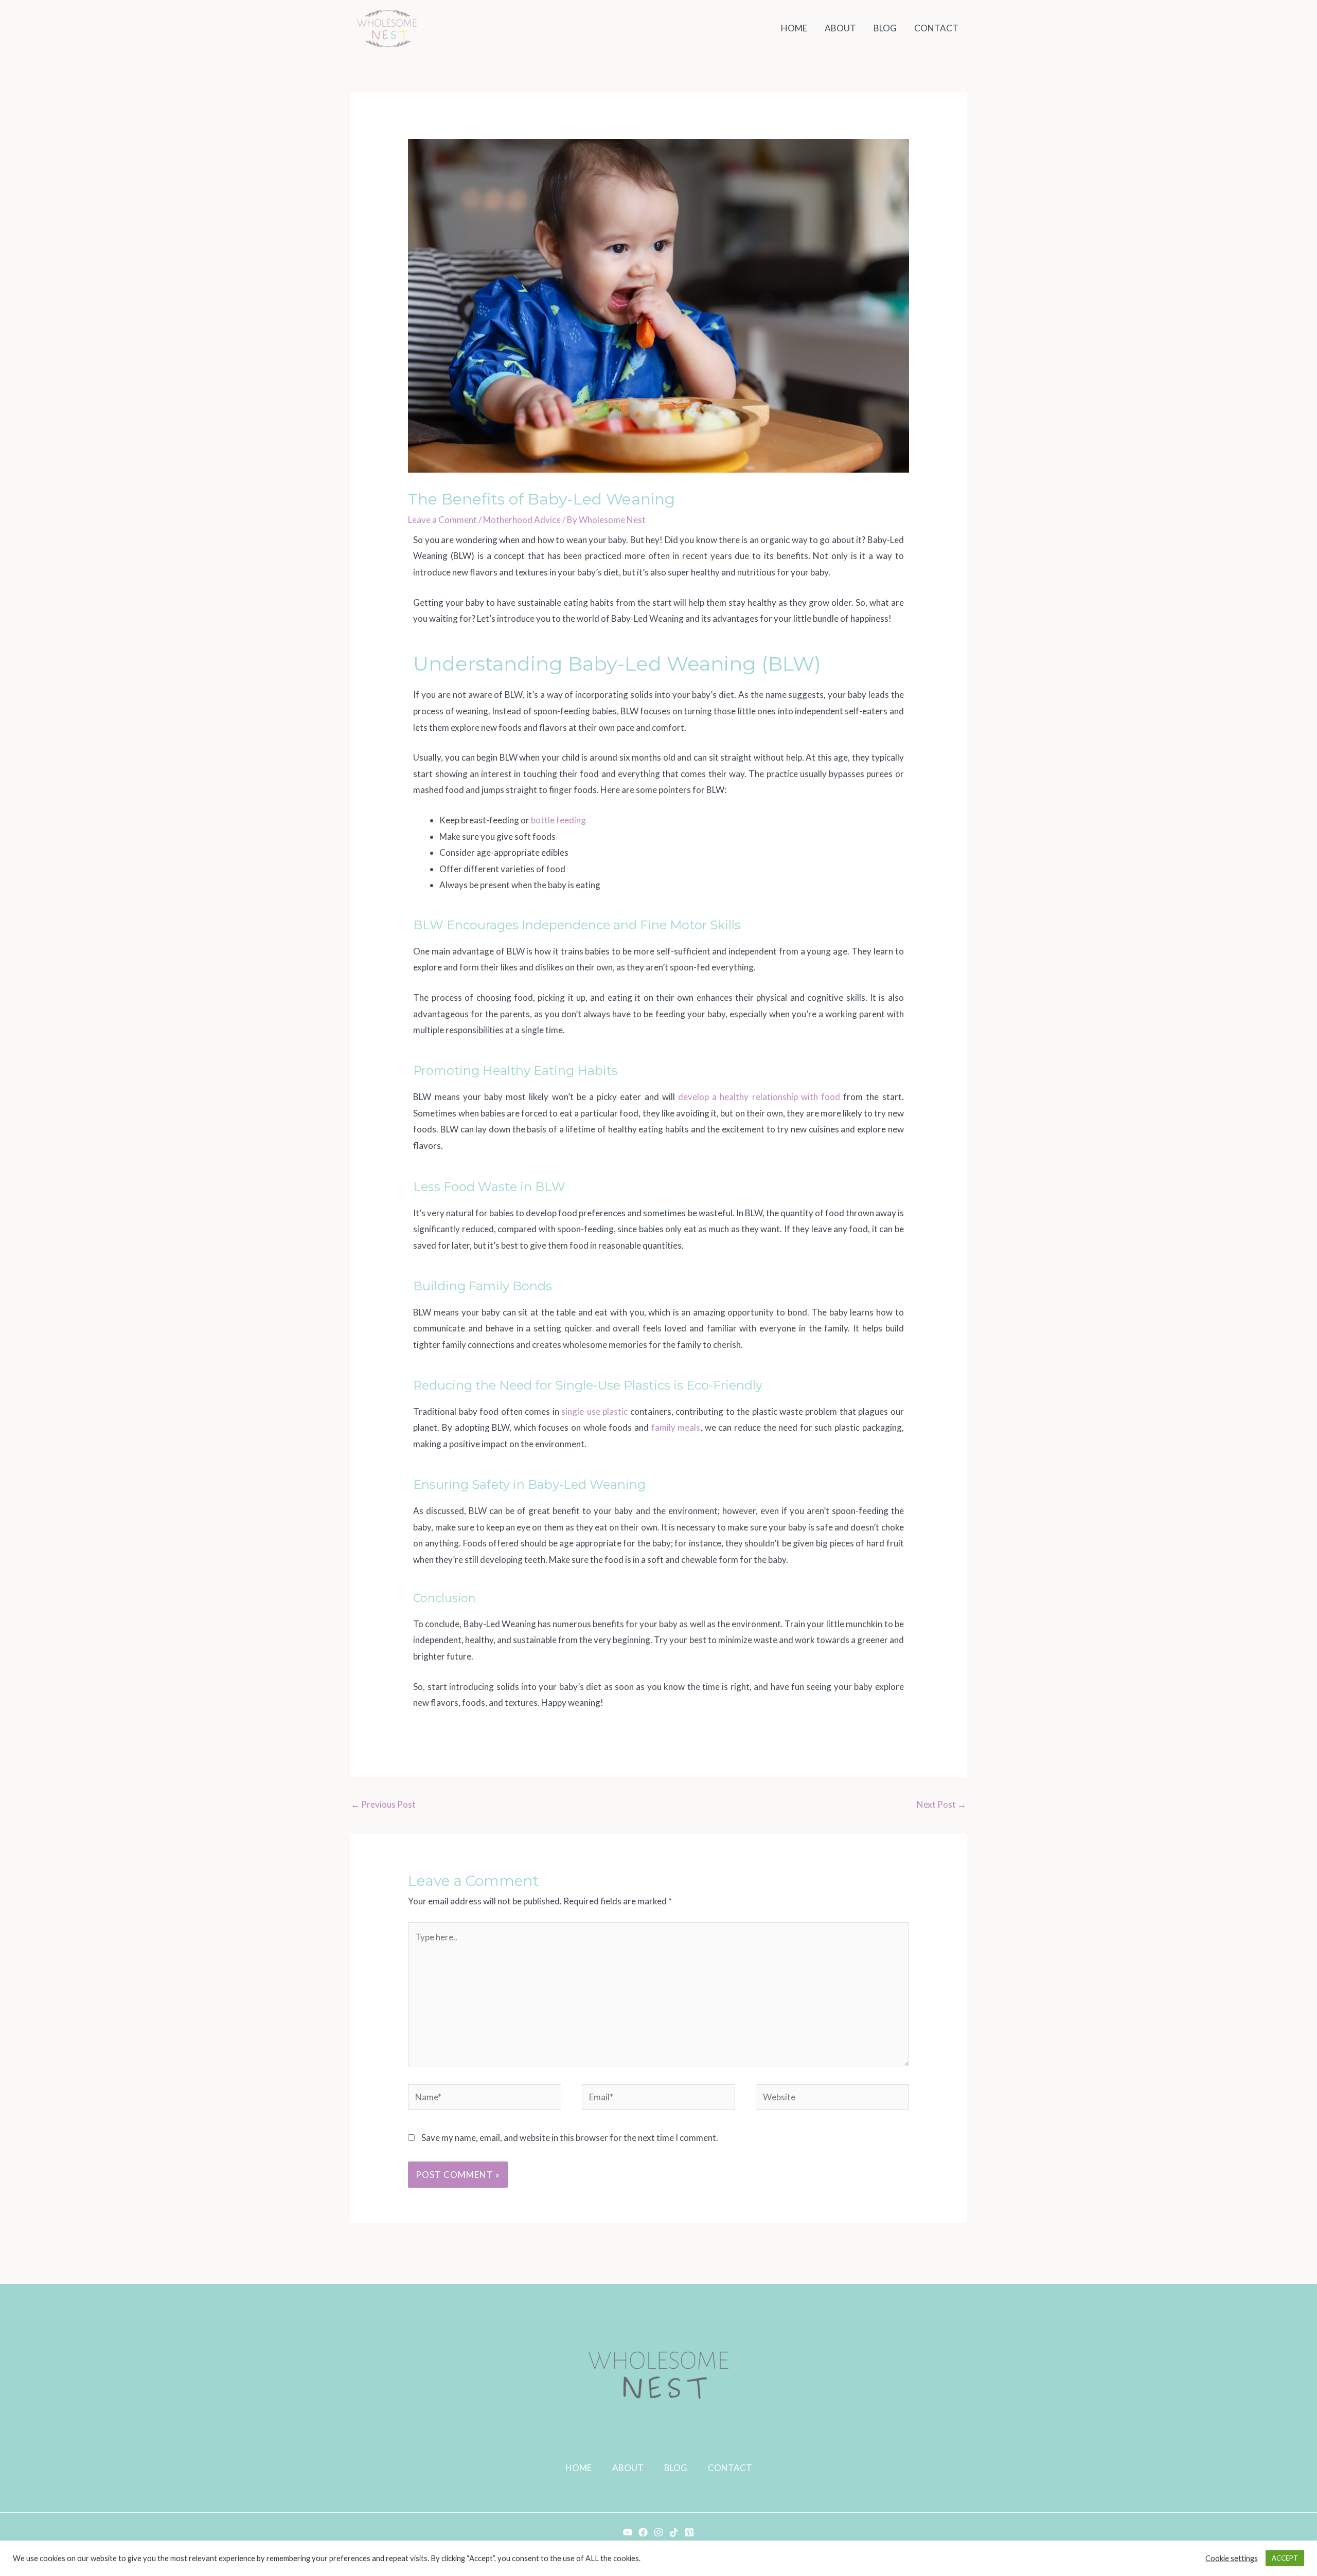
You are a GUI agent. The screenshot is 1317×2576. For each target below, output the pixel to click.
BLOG (676, 2468)
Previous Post (383, 1804)
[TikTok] (674, 2532)
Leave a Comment (442, 520)
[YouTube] (628, 2532)
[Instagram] (658, 2532)
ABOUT (628, 2468)
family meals (676, 1427)
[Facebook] (643, 2532)
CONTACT (730, 2468)
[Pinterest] (689, 2532)
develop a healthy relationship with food (759, 1097)
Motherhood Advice (522, 520)
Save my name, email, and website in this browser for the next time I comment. (570, 2138)
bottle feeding (558, 820)
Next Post (941, 1804)
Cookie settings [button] (1232, 2558)
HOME (579, 2468)
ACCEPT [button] (1285, 2558)
